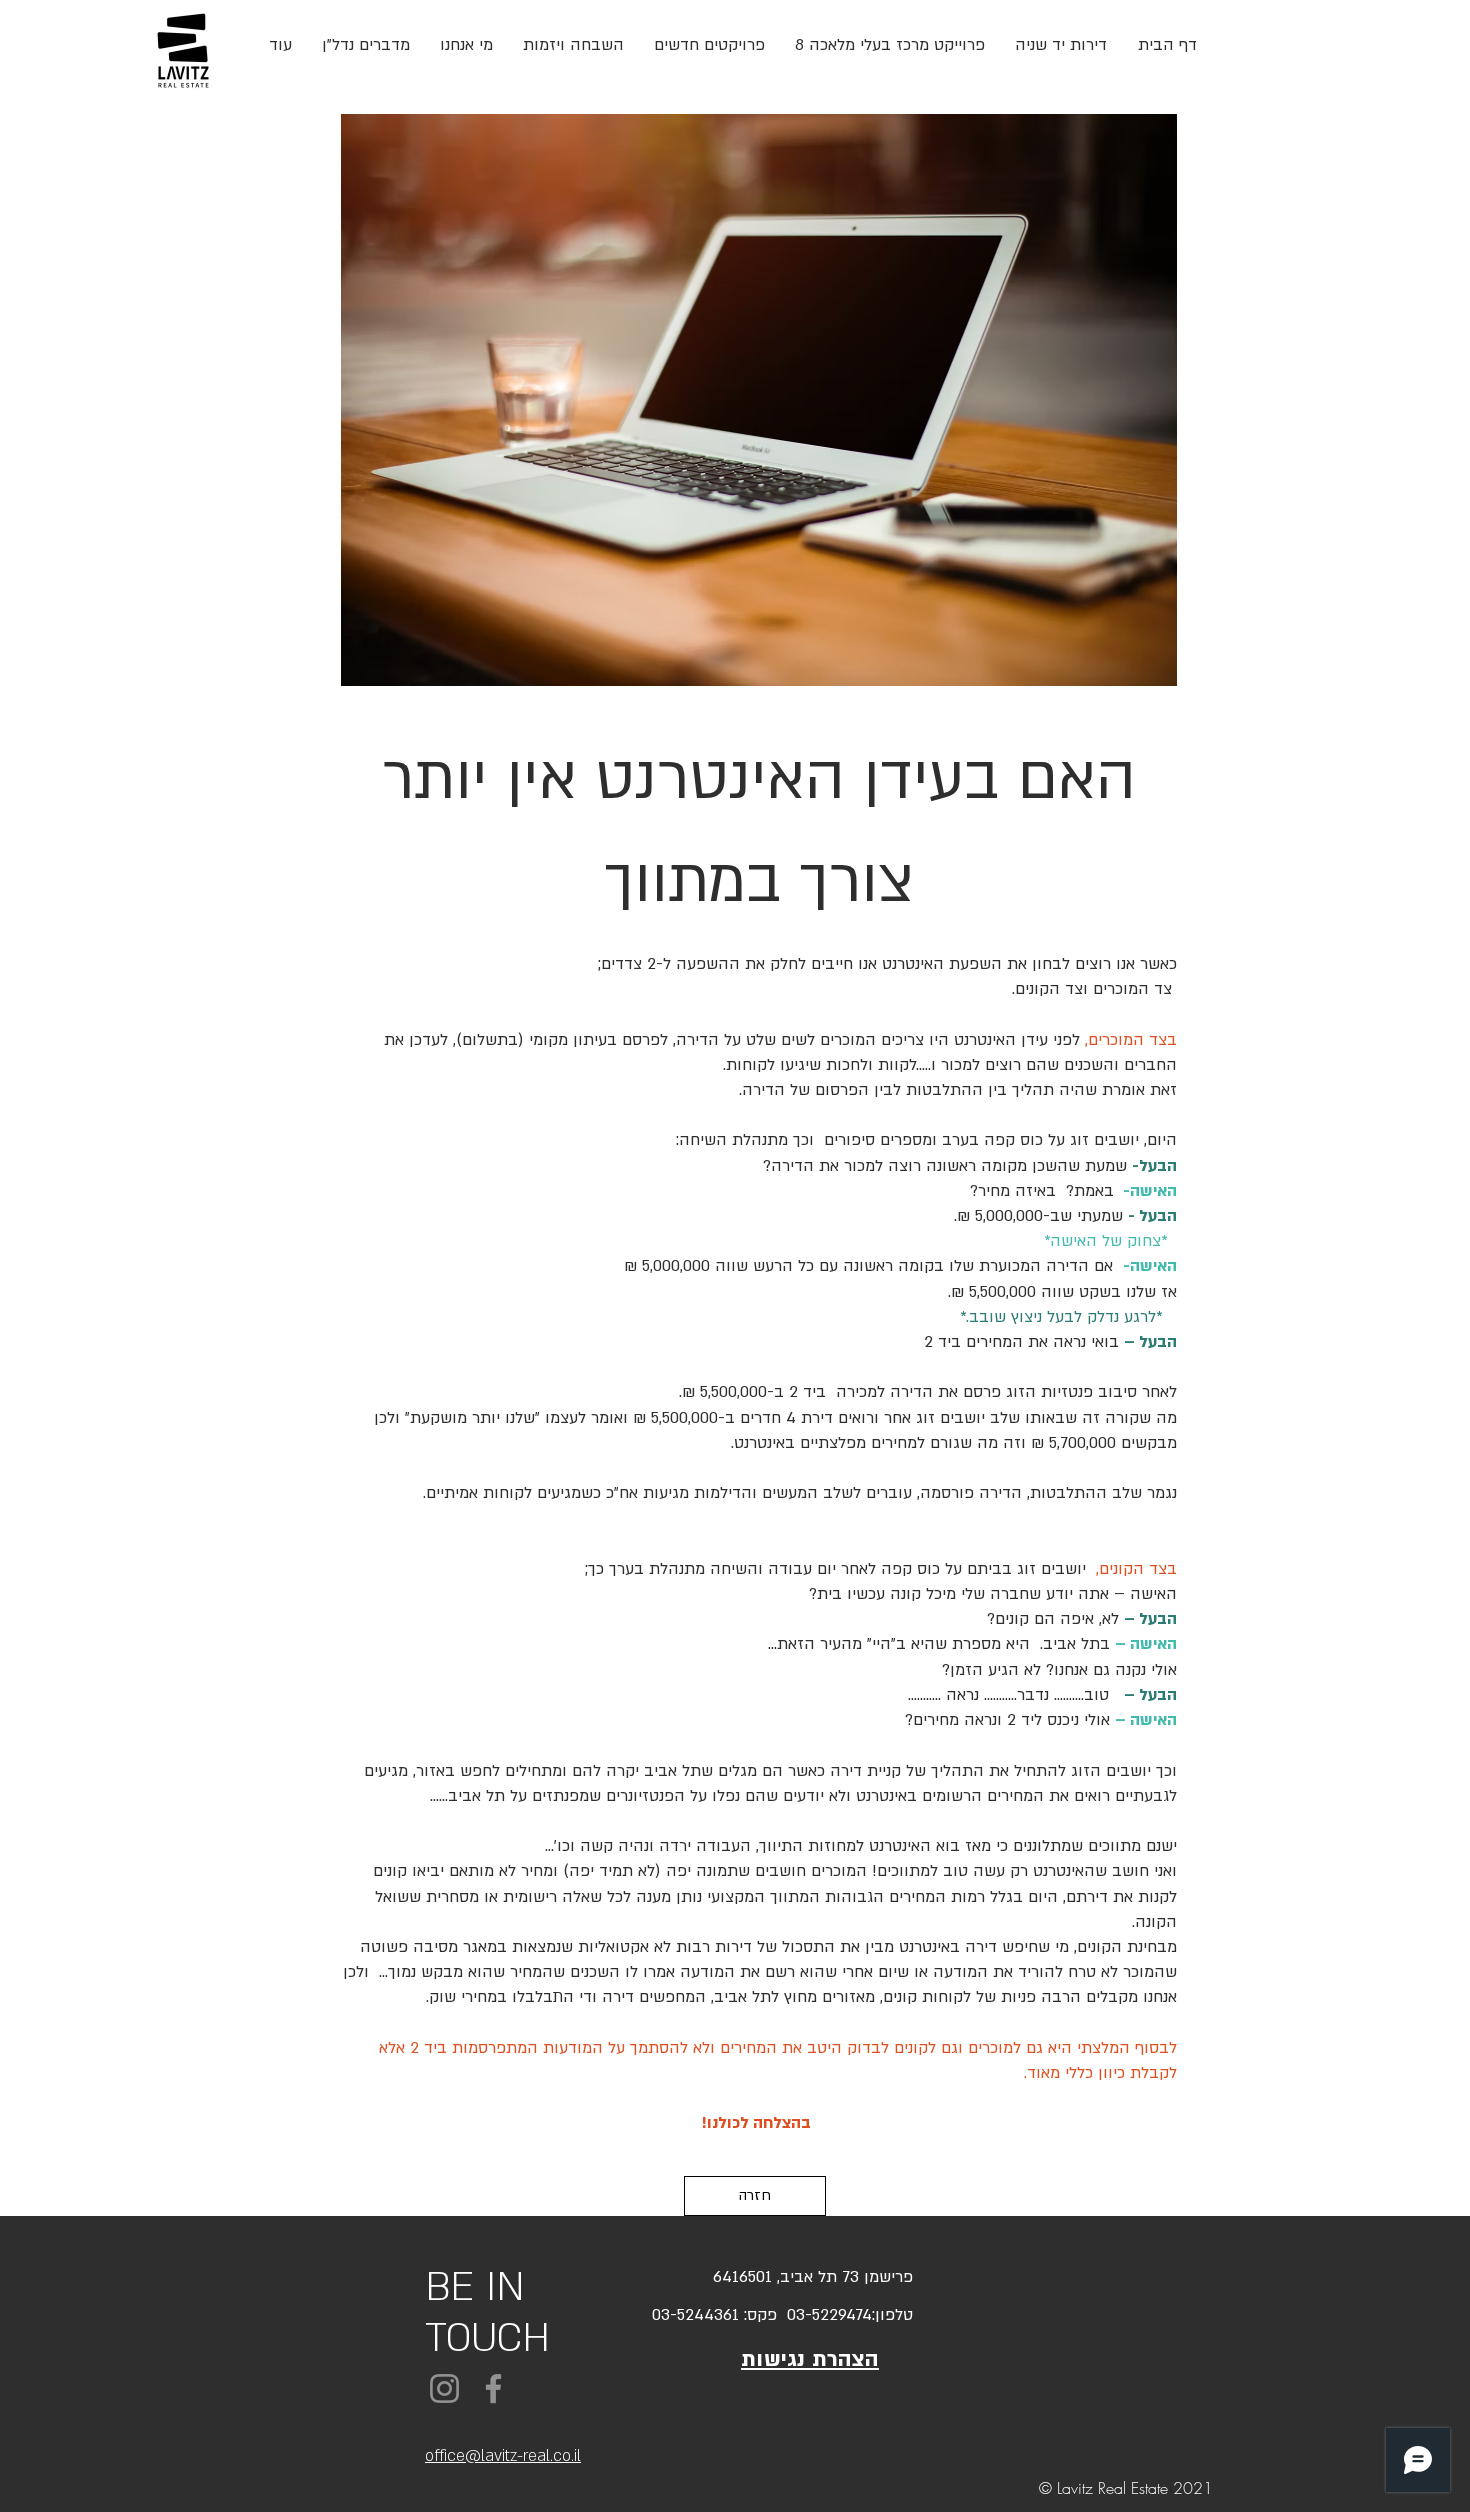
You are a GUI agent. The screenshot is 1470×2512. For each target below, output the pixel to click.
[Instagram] (444, 2388)
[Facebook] (493, 2388)
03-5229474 (824, 2315)
